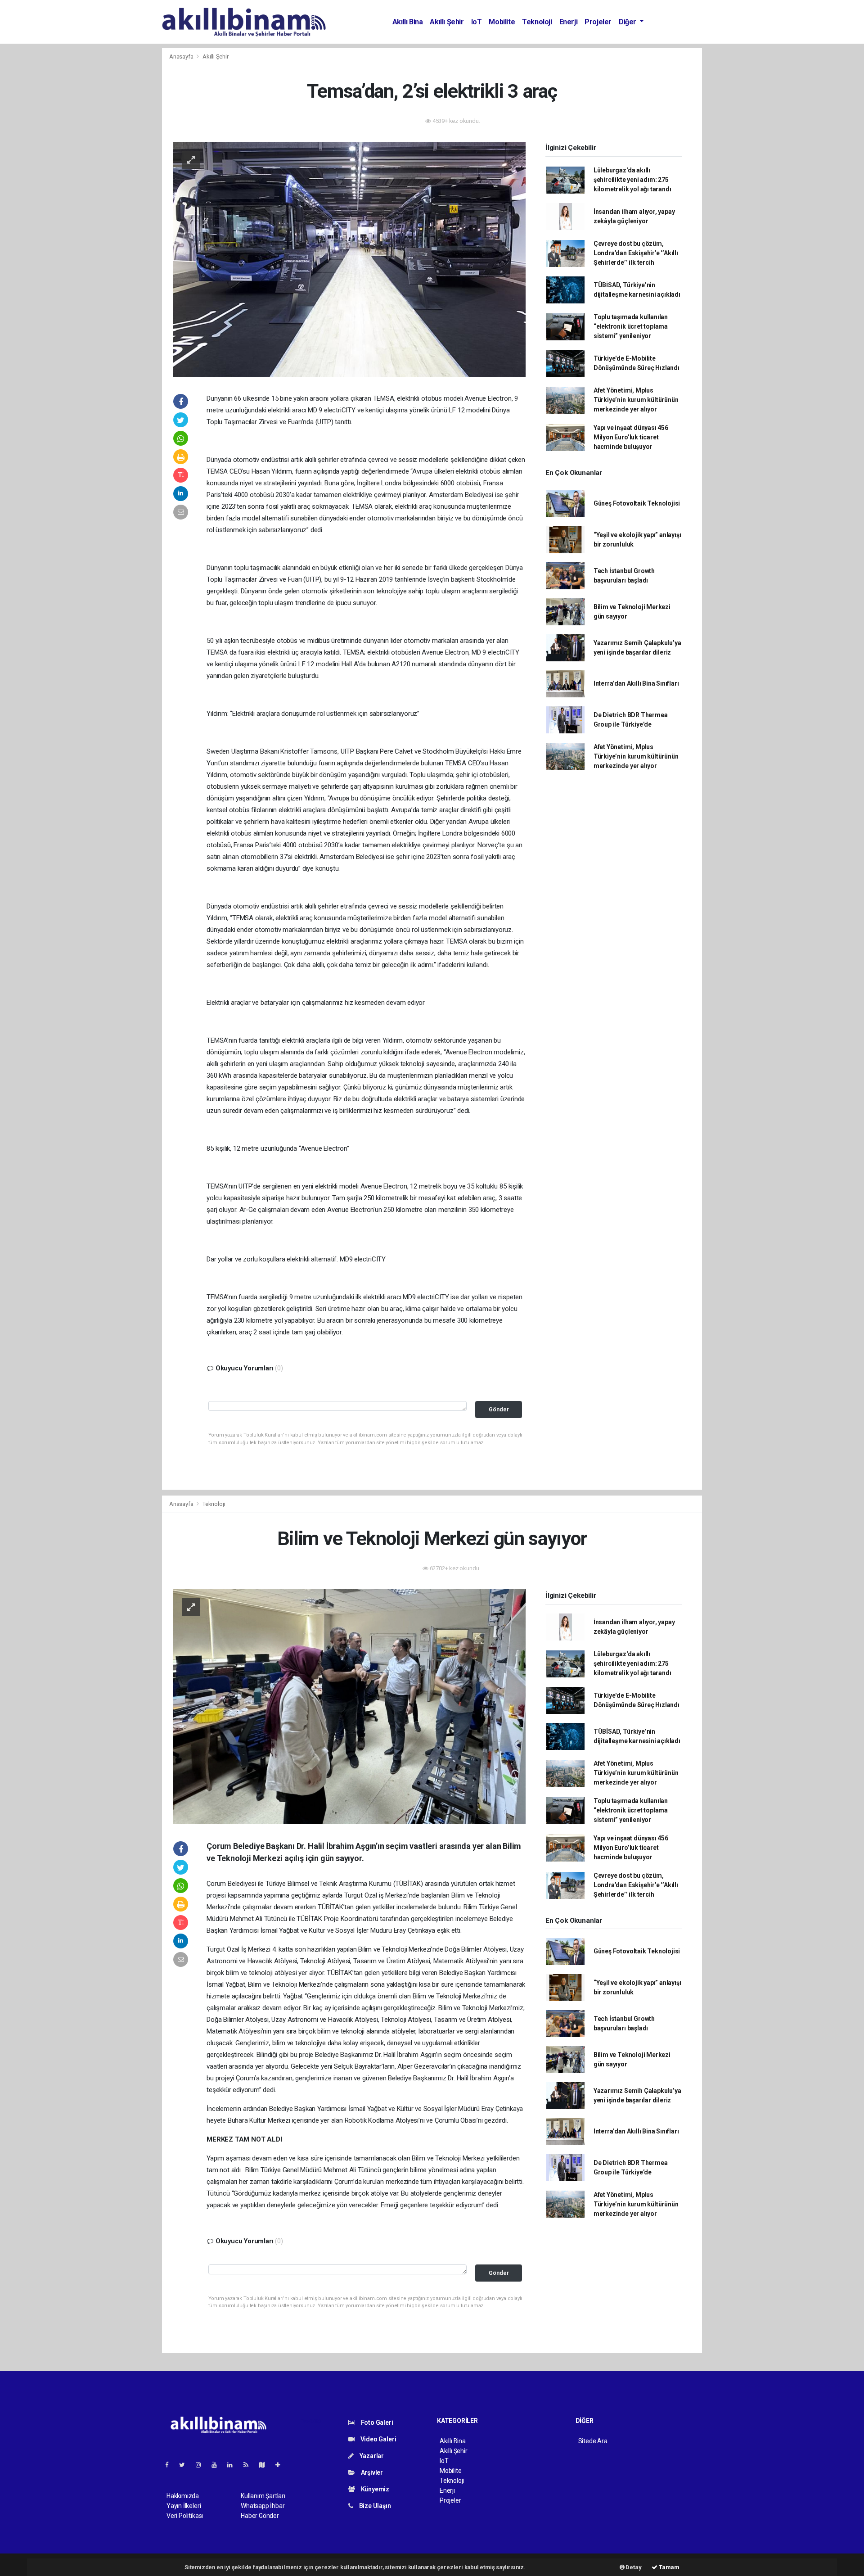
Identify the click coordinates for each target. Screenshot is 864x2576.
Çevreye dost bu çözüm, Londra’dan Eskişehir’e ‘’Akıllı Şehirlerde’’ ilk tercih (636, 253)
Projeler (598, 22)
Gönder (499, 1409)
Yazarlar (371, 2456)
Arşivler (371, 2472)
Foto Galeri (376, 2422)
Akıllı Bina (408, 22)
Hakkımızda (183, 2496)
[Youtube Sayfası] (218, 2465)
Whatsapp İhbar (263, 2506)
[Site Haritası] (265, 2465)
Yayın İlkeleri (184, 2506)
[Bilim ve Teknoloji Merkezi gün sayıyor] (349, 1706)
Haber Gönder (260, 2516)
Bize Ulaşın (374, 2506)
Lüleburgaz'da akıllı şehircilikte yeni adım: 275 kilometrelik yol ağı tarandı (632, 180)
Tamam (668, 2567)
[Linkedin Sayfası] (234, 2465)
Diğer (628, 22)
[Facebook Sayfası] (171, 2465)
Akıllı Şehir (447, 22)
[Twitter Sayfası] (186, 2465)
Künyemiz (374, 2489)
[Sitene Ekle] (281, 2465)
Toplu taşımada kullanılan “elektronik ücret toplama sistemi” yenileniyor (631, 326)
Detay (633, 2567)
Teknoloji (537, 22)
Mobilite (502, 22)
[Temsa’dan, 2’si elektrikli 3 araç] (349, 259)
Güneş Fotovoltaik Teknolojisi (637, 503)
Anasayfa (182, 56)
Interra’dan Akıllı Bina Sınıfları (636, 683)
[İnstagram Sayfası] (202, 2465)
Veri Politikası (185, 2516)
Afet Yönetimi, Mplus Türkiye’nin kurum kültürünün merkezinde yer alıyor (636, 400)
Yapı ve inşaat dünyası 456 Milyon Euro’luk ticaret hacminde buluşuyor (631, 437)
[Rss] (250, 2465)
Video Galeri (378, 2439)
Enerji (569, 22)
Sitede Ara (593, 2441)
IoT (477, 22)
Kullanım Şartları (263, 2496)
